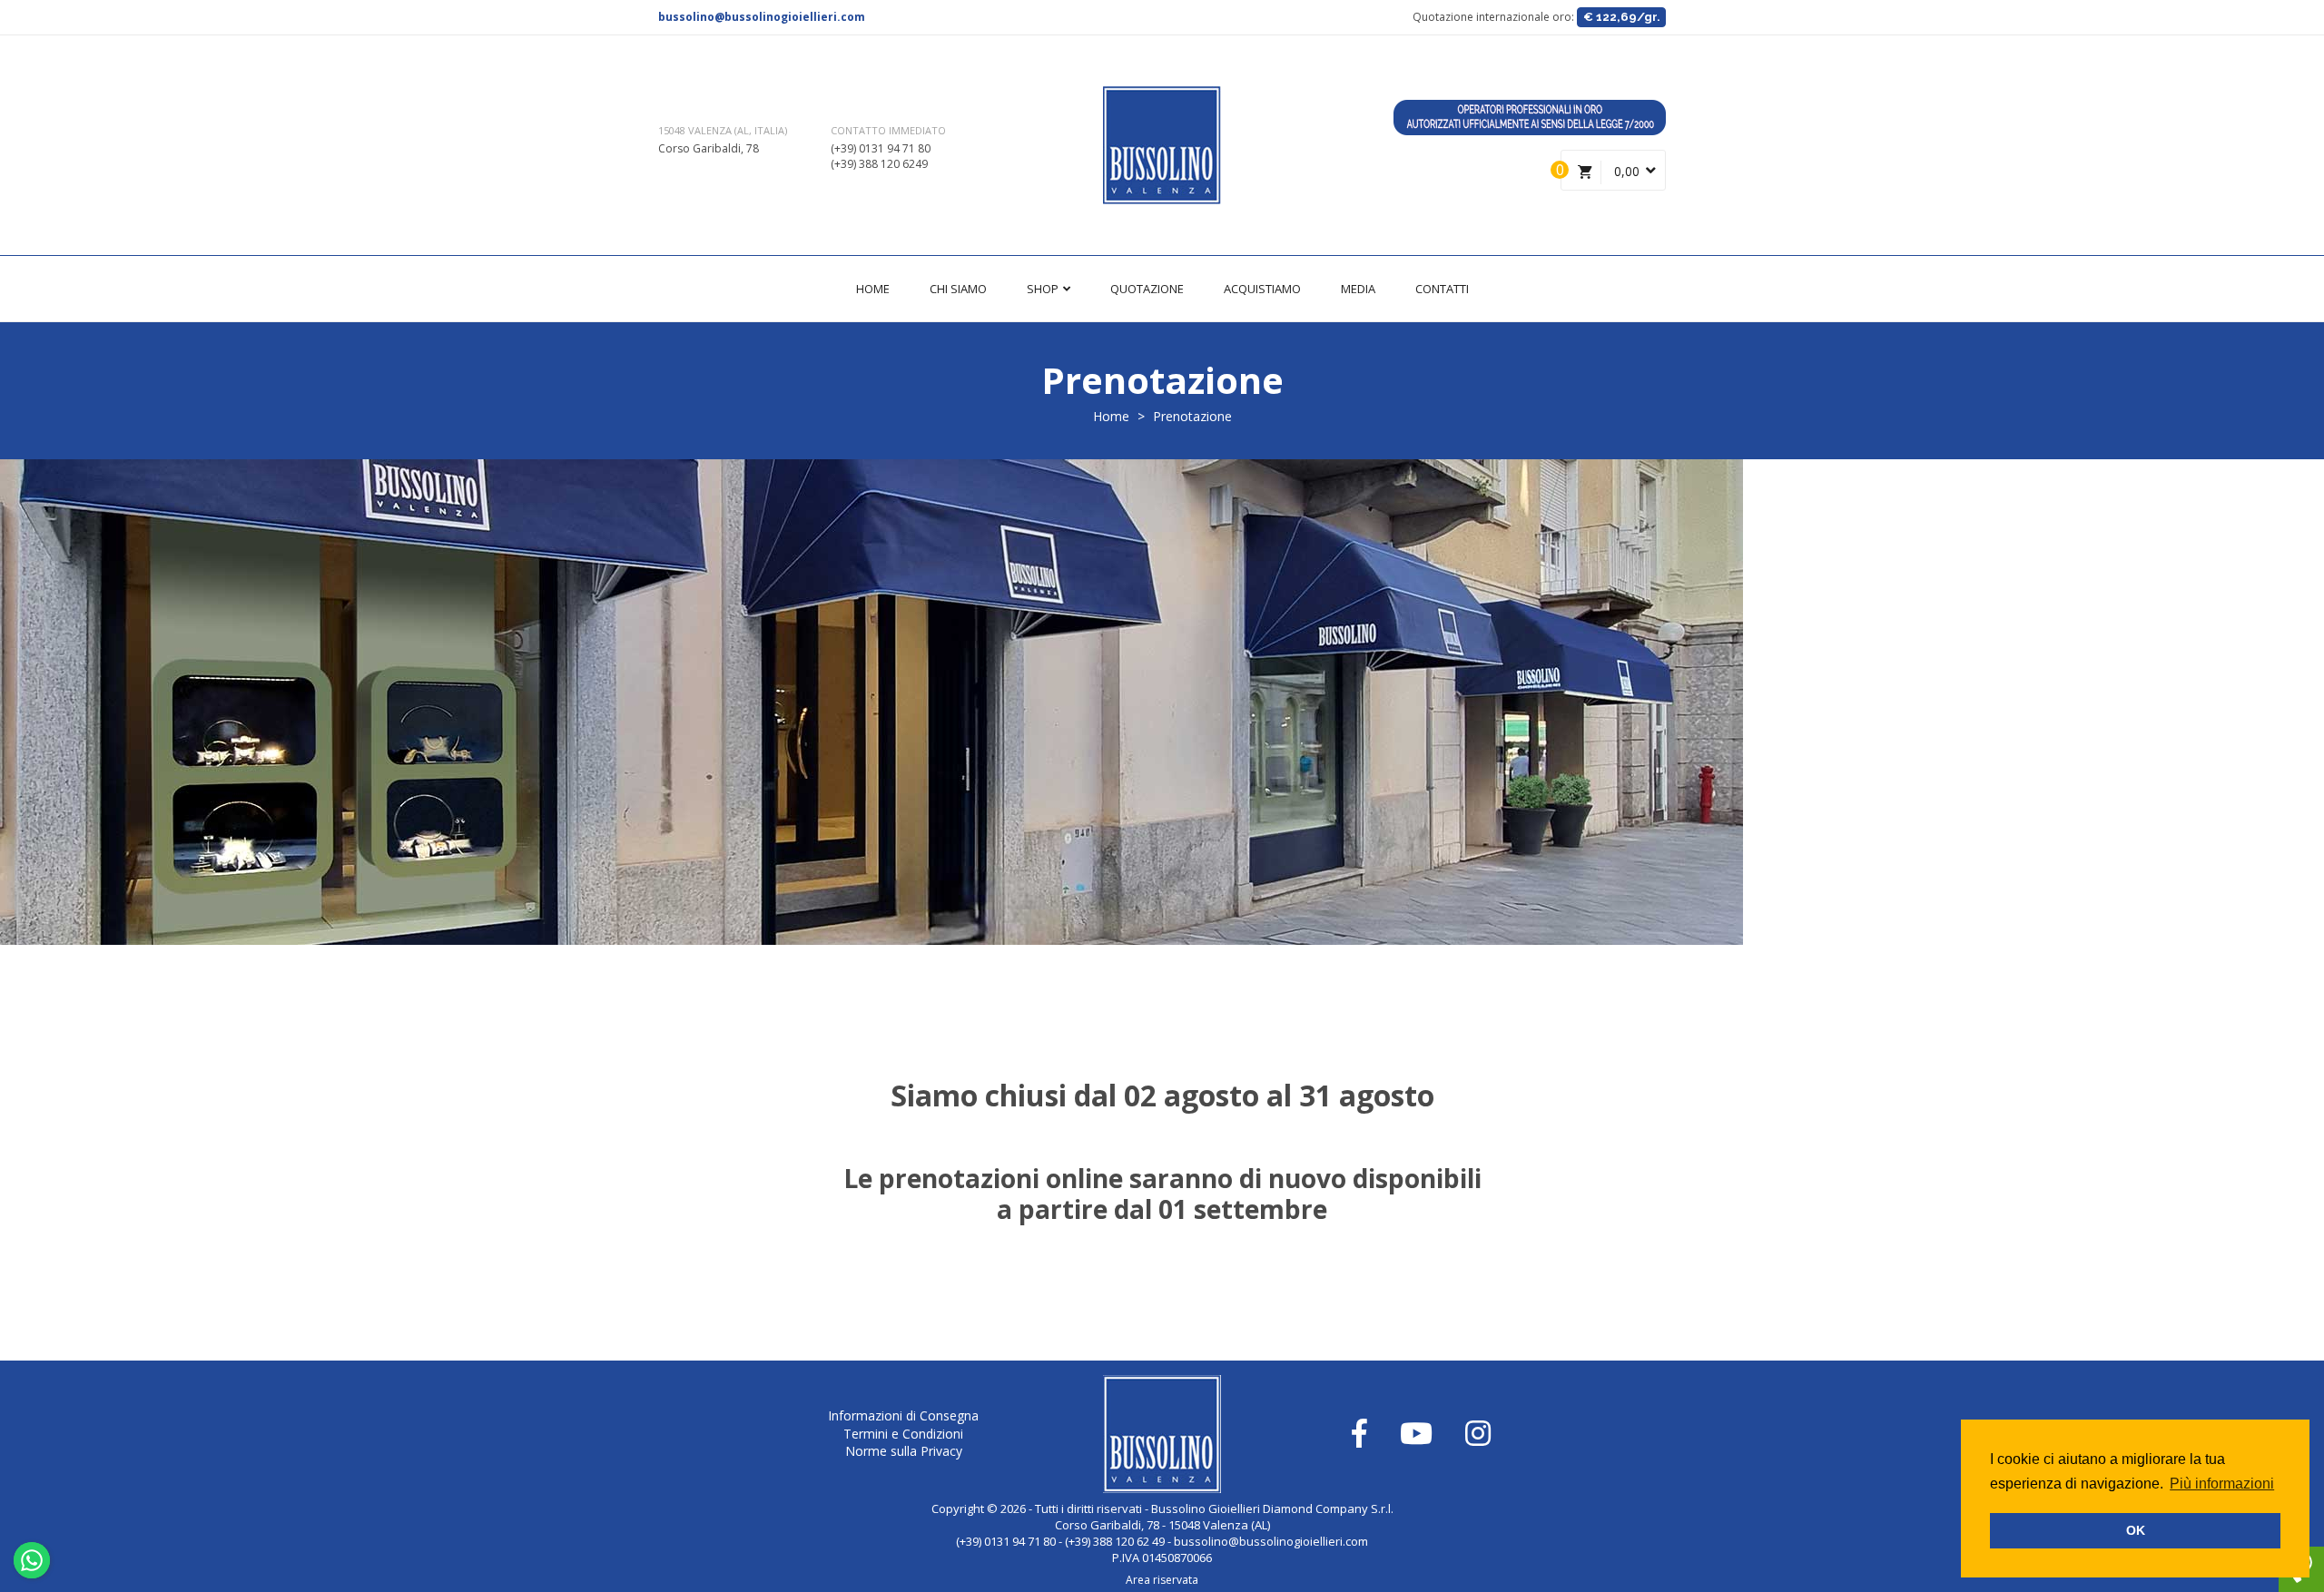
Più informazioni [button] (2222, 1484)
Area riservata (1162, 1580)
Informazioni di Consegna (903, 1415)
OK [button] (2136, 1530)
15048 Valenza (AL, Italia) (723, 130)
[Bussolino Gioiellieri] (1162, 145)
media (1358, 289)
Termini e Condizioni (903, 1434)
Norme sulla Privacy (904, 1451)
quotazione (1147, 289)
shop (1044, 289)
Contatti (1442, 289)
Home (873, 289)
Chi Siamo (958, 289)
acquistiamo (1262, 289)
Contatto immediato (888, 130)
